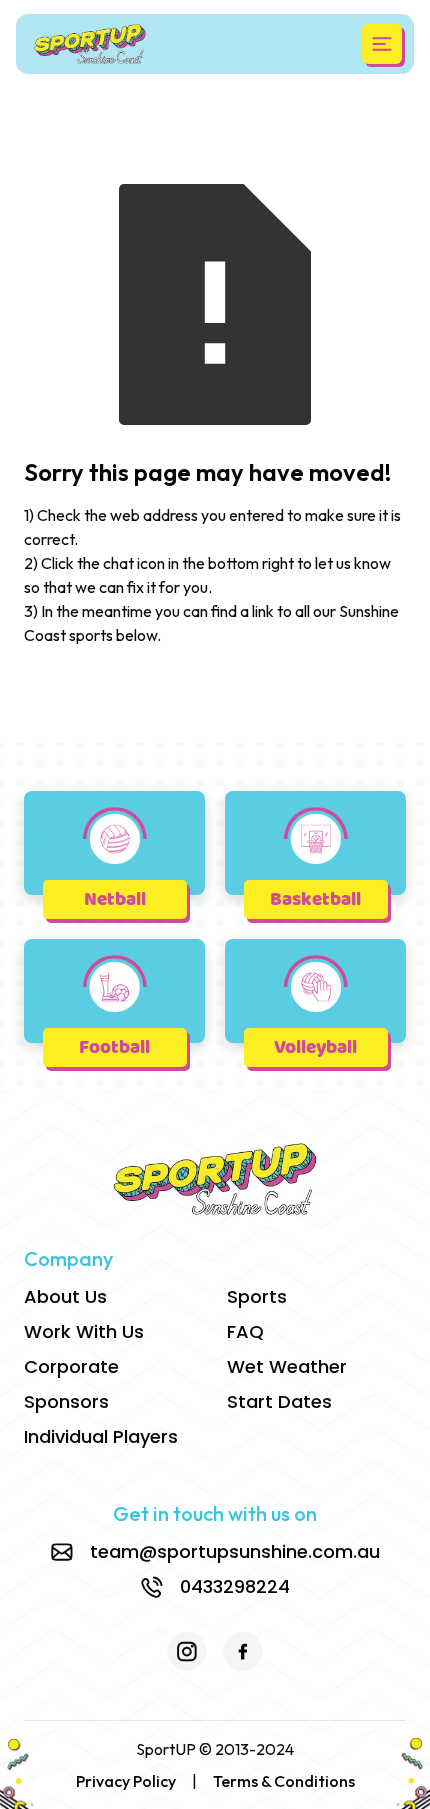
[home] (90, 44)
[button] (382, 44)
